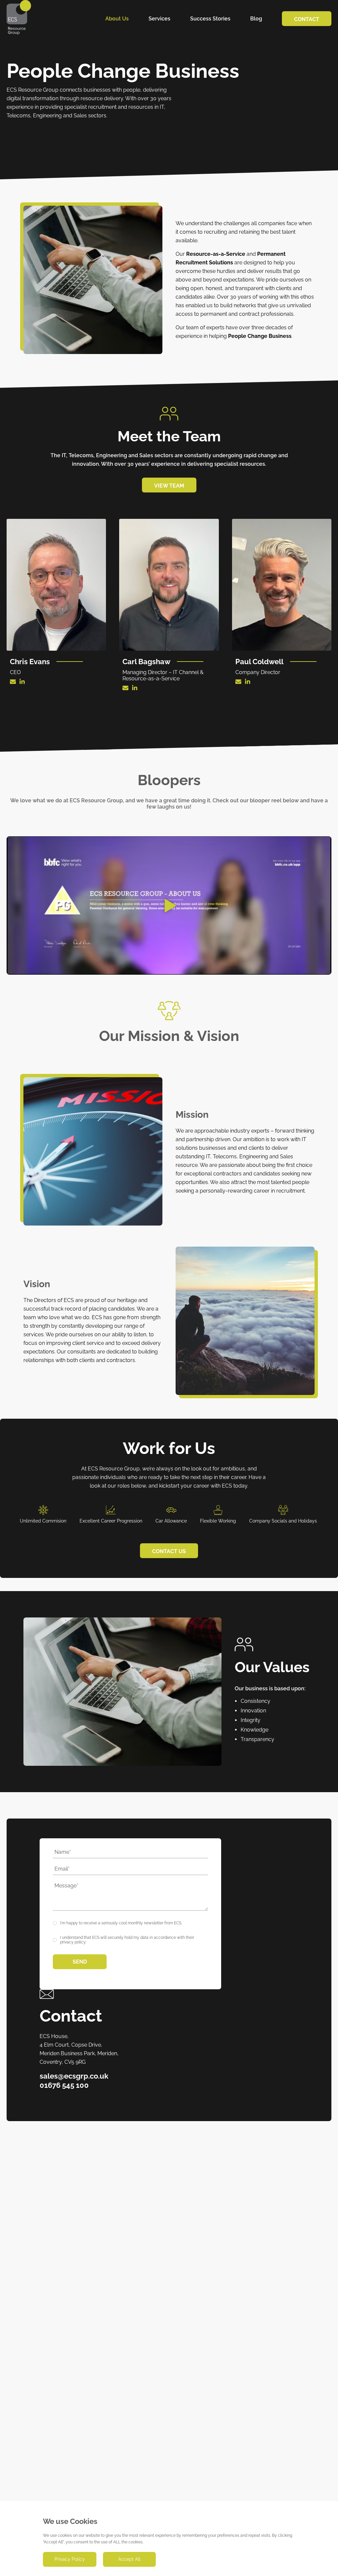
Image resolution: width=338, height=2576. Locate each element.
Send (80, 1962)
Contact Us (169, 1551)
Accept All (129, 2559)
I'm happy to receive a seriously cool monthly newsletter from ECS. (121, 1923)
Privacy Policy (70, 2559)
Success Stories (210, 19)
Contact (307, 19)
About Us (117, 19)
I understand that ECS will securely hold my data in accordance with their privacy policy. (127, 1940)
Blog (256, 19)
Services (159, 19)
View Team (169, 486)
